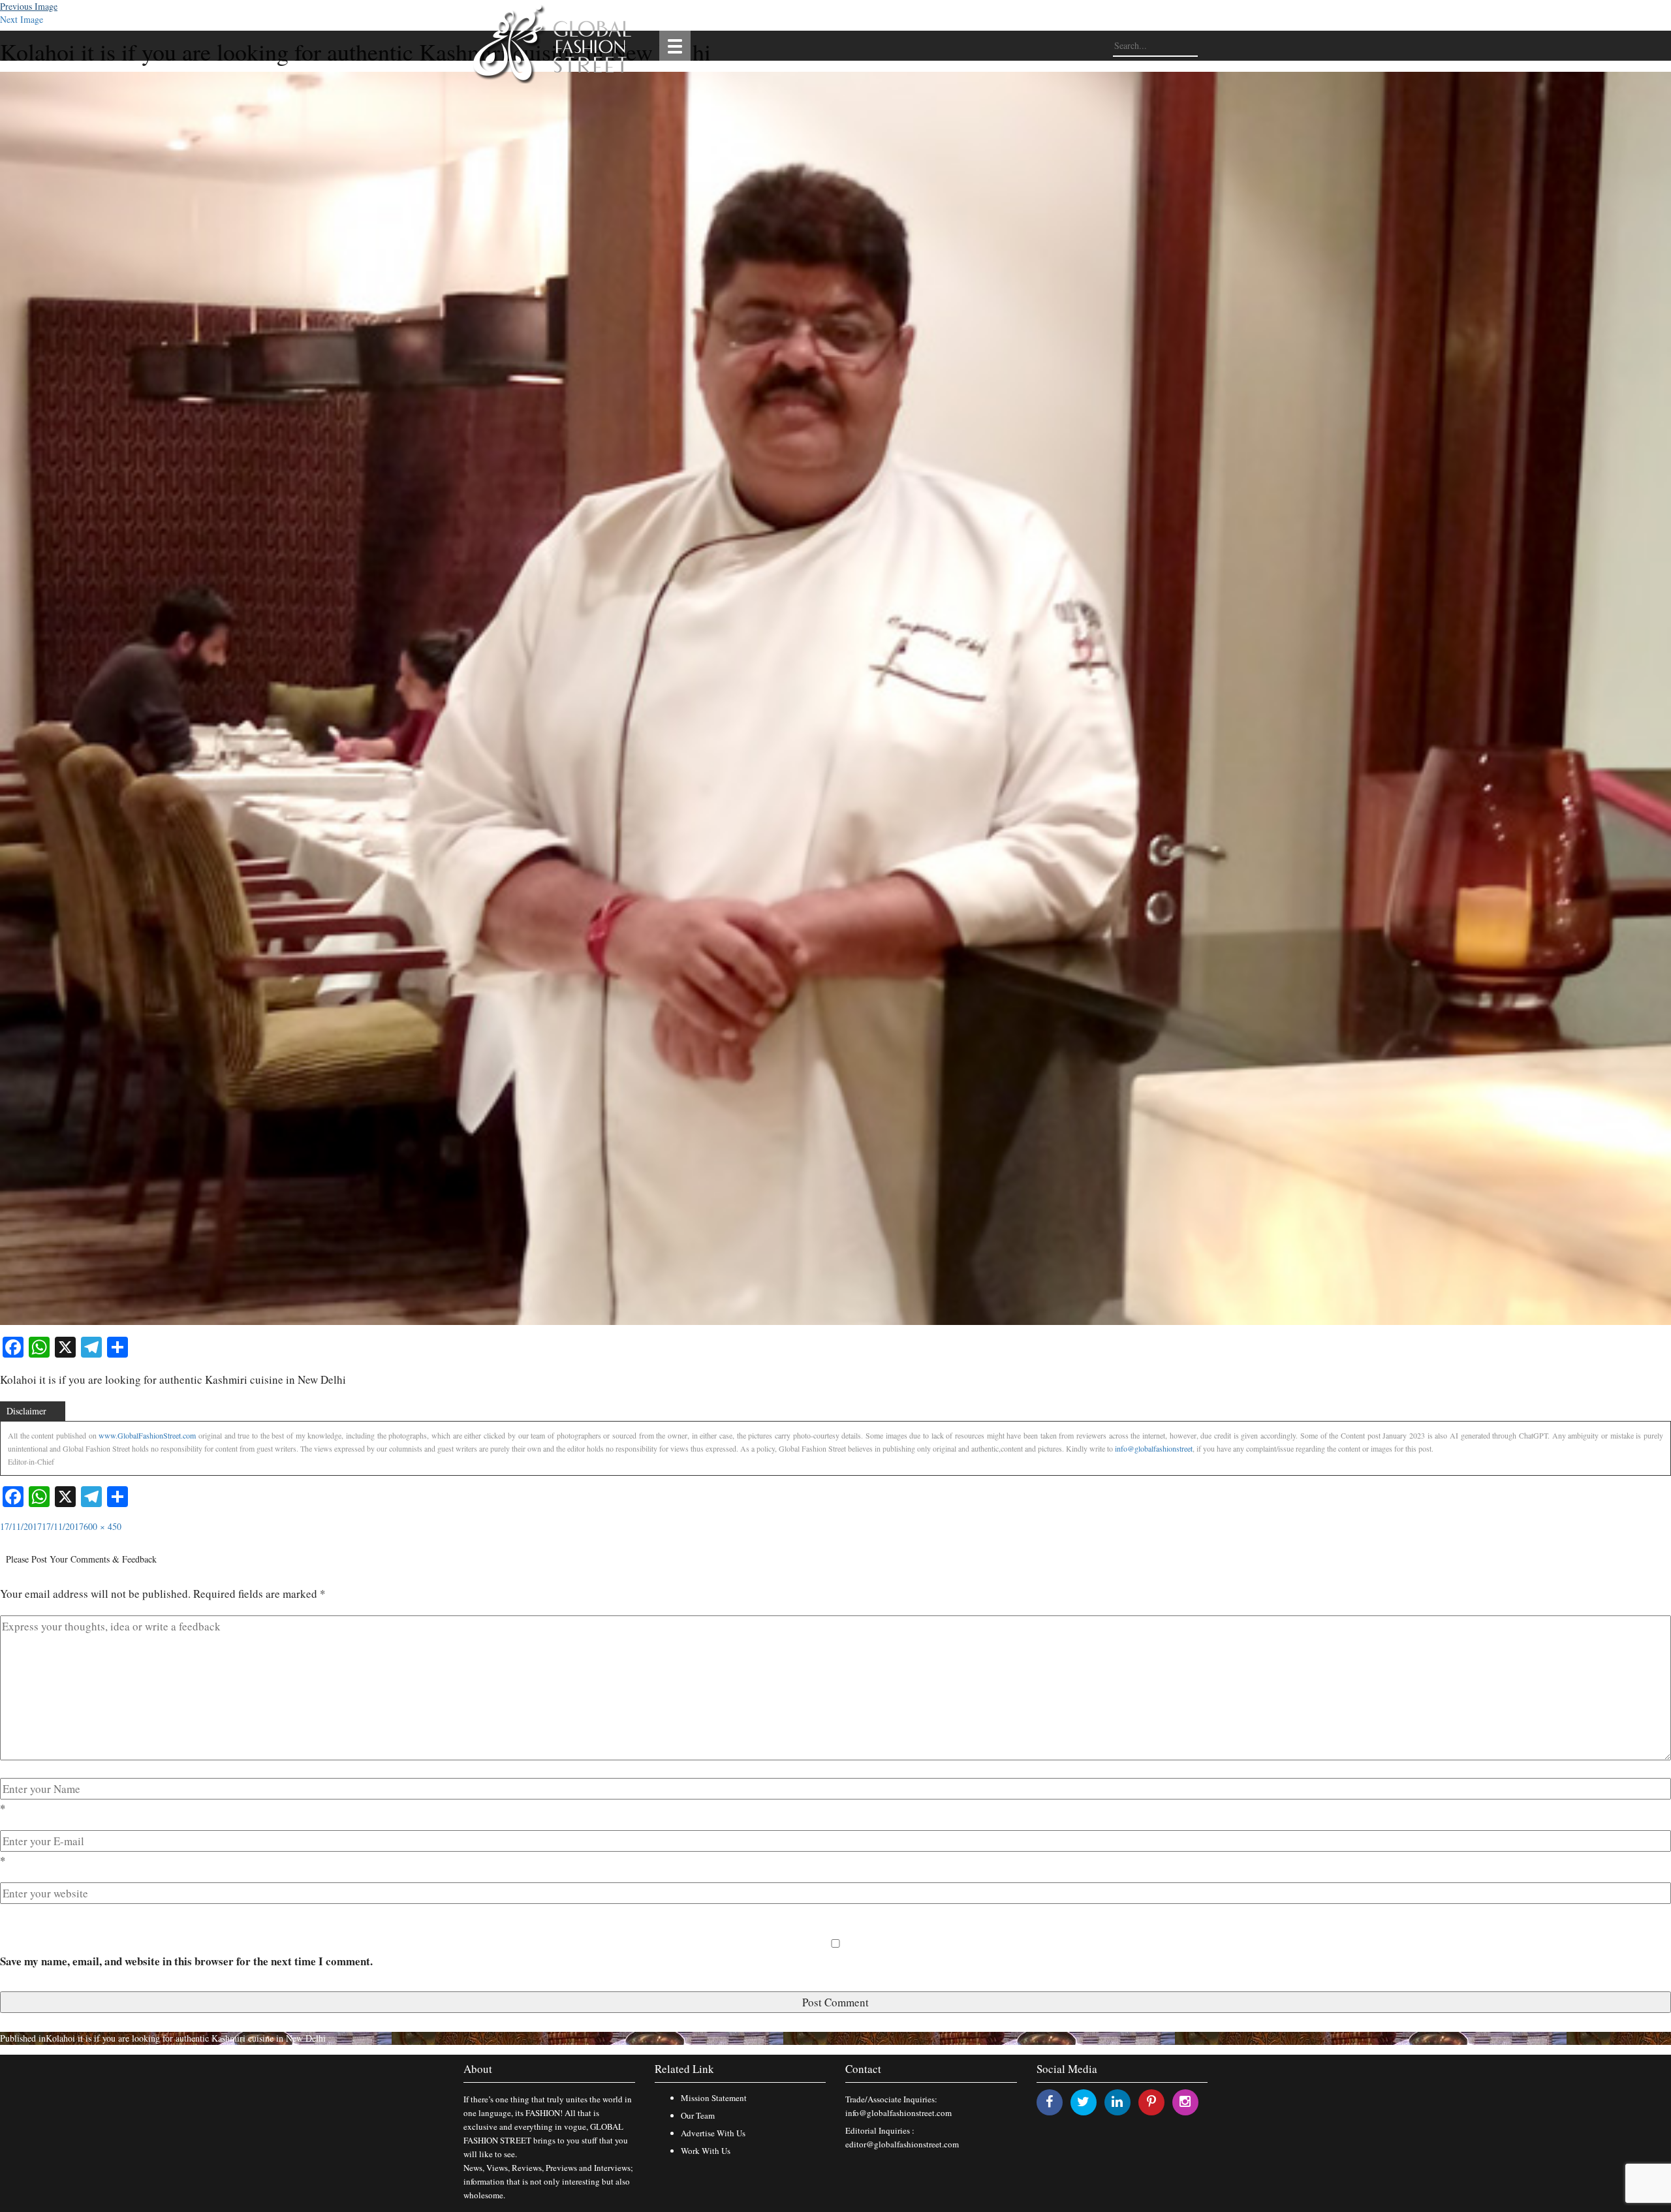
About (478, 2069)
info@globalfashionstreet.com (898, 2113)
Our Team (698, 2115)
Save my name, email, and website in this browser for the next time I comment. (186, 1961)
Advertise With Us (713, 2133)
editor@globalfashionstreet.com (902, 2144)
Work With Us (706, 2151)
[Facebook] (1049, 2101)
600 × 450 (102, 1526)
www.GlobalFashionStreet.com (147, 1435)
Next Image (22, 19)
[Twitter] (1083, 2101)
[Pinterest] (1151, 2101)
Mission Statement (714, 2098)
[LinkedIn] (1117, 2101)
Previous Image (29, 6)
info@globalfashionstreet (1154, 1448)
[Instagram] (1185, 2101)
